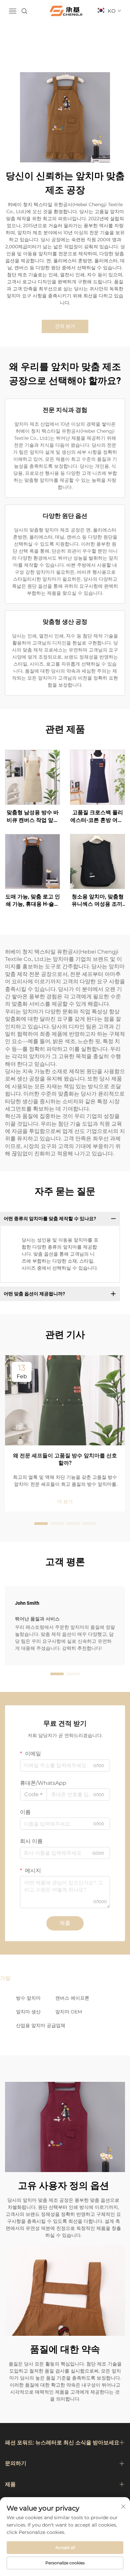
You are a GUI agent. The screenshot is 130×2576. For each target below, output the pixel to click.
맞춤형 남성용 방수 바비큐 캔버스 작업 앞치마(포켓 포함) (33, 817)
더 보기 (65, 1501)
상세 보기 (33, 777)
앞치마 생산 (28, 2012)
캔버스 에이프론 (72, 1998)
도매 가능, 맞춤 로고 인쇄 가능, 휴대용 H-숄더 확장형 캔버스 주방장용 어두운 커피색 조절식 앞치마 (33, 901)
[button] (41, 1524)
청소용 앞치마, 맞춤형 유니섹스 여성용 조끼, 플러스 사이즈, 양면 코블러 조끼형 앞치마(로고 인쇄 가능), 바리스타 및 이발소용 (98, 901)
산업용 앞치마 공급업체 (41, 2025)
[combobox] (33, 1795)
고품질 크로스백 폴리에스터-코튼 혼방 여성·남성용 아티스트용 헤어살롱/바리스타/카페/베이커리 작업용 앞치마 (97, 817)
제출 (65, 1923)
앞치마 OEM (69, 2012)
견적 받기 (65, 326)
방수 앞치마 (28, 1998)
